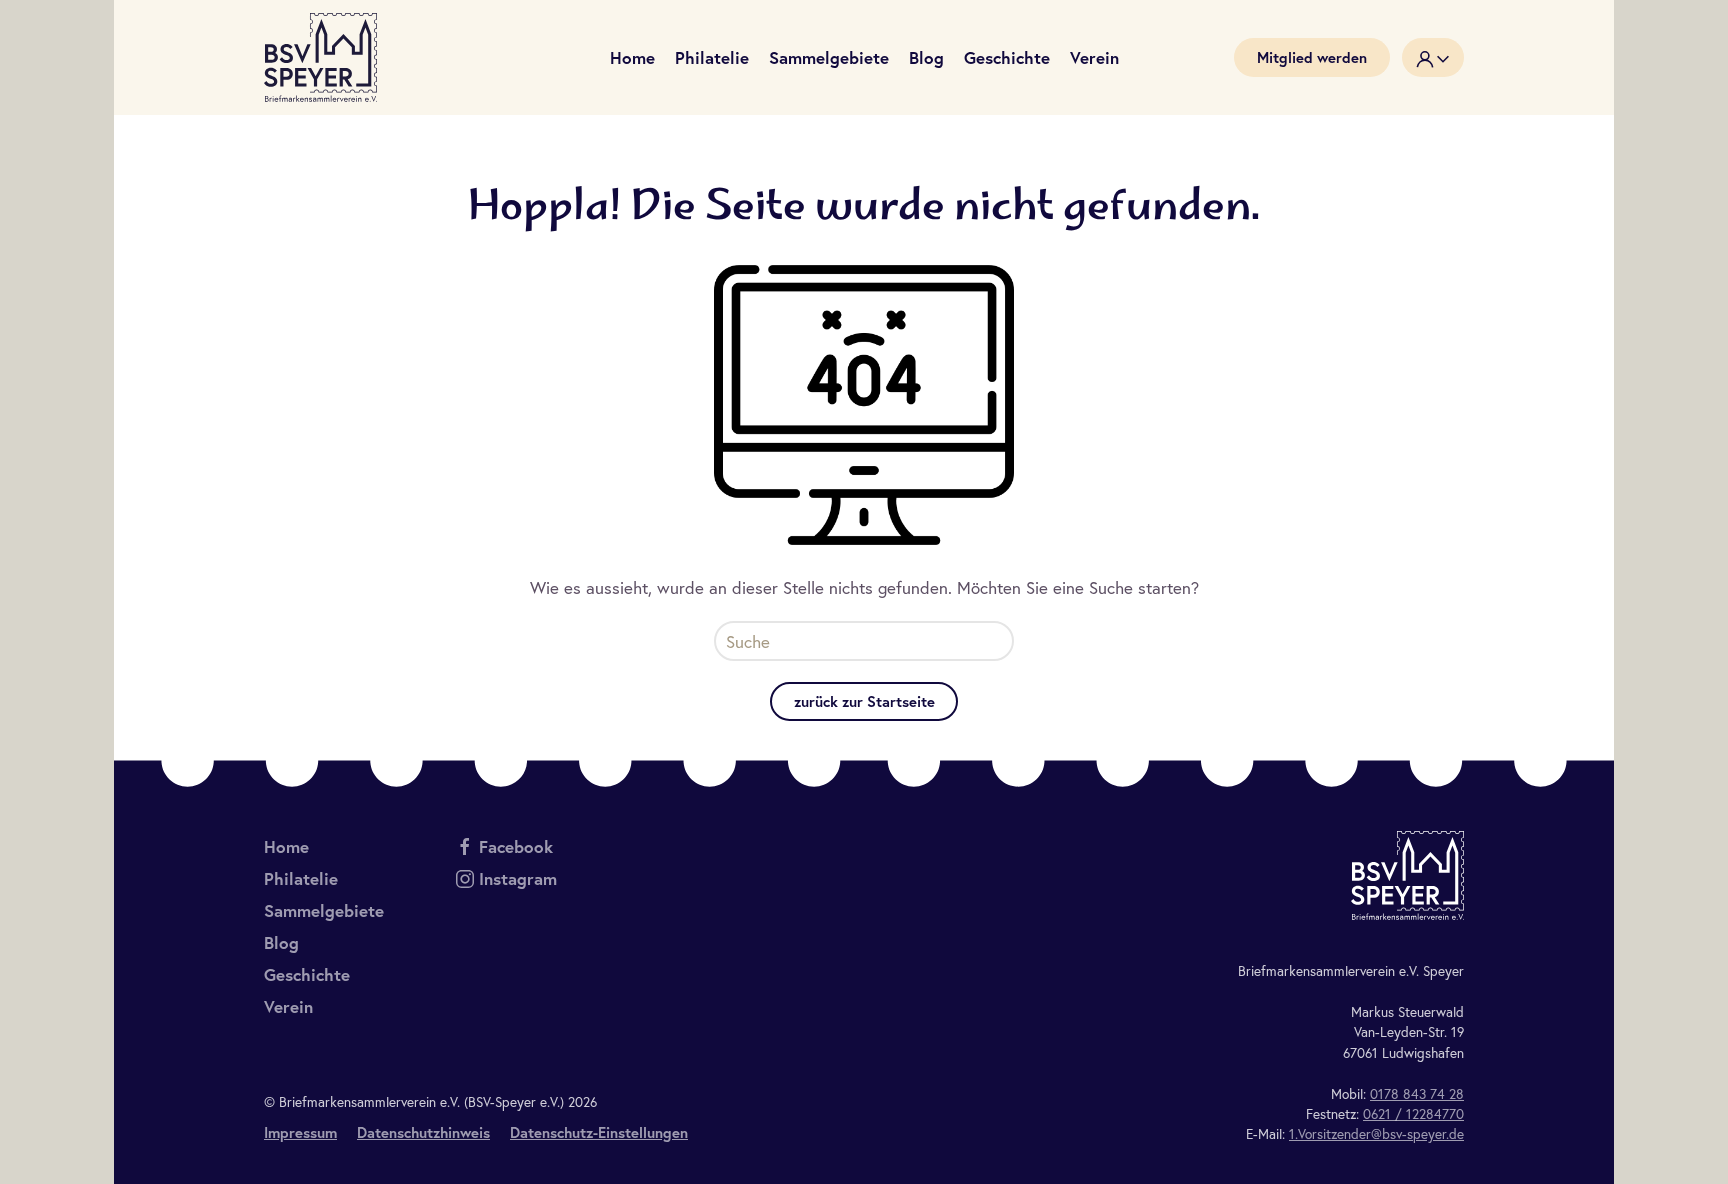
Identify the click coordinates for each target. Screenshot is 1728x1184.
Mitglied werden (1312, 57)
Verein (288, 1006)
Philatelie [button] (712, 57)
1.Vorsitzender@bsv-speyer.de (1376, 1134)
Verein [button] (1094, 57)
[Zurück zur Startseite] (320, 57)
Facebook (516, 846)
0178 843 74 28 (1417, 1094)
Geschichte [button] (1007, 57)
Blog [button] (926, 57)
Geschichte (307, 974)
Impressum (300, 1132)
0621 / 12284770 (1413, 1114)
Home (632, 57)
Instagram (518, 878)
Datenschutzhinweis (423, 1132)
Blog (281, 942)
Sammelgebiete (829, 57)
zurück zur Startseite (864, 701)
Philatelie (301, 878)
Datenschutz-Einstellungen (599, 1132)
